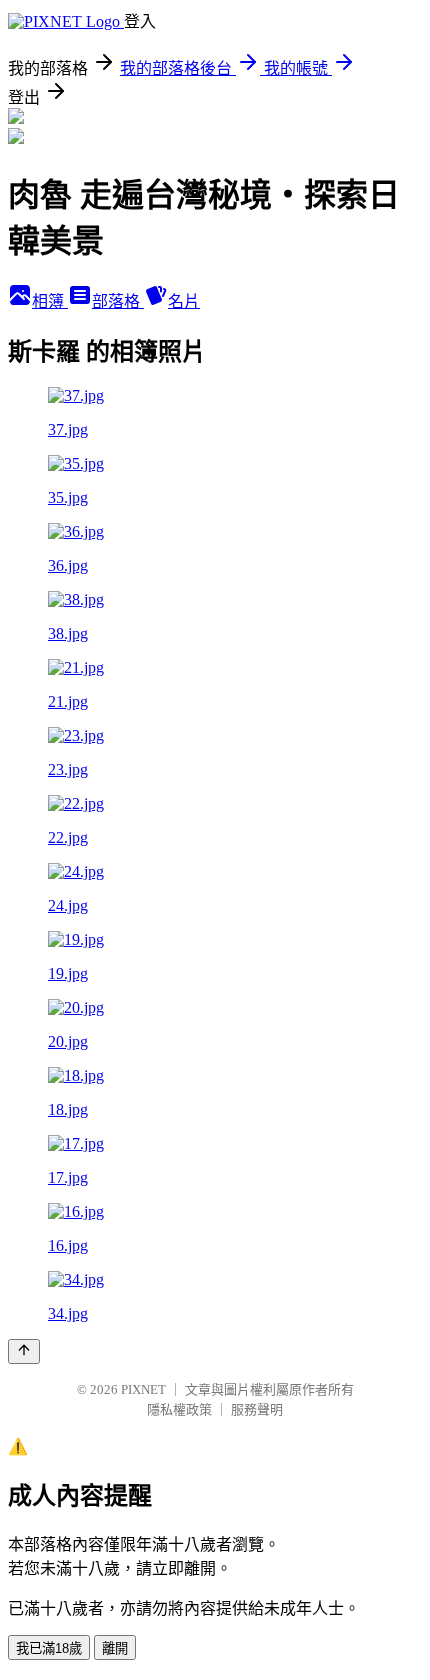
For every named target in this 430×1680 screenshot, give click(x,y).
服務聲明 (257, 1409)
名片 (184, 301)
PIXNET (143, 1389)
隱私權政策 (179, 1409)
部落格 (118, 301)
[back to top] (24, 1351)
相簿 (50, 301)
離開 (115, 1648)
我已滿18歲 (49, 1648)
